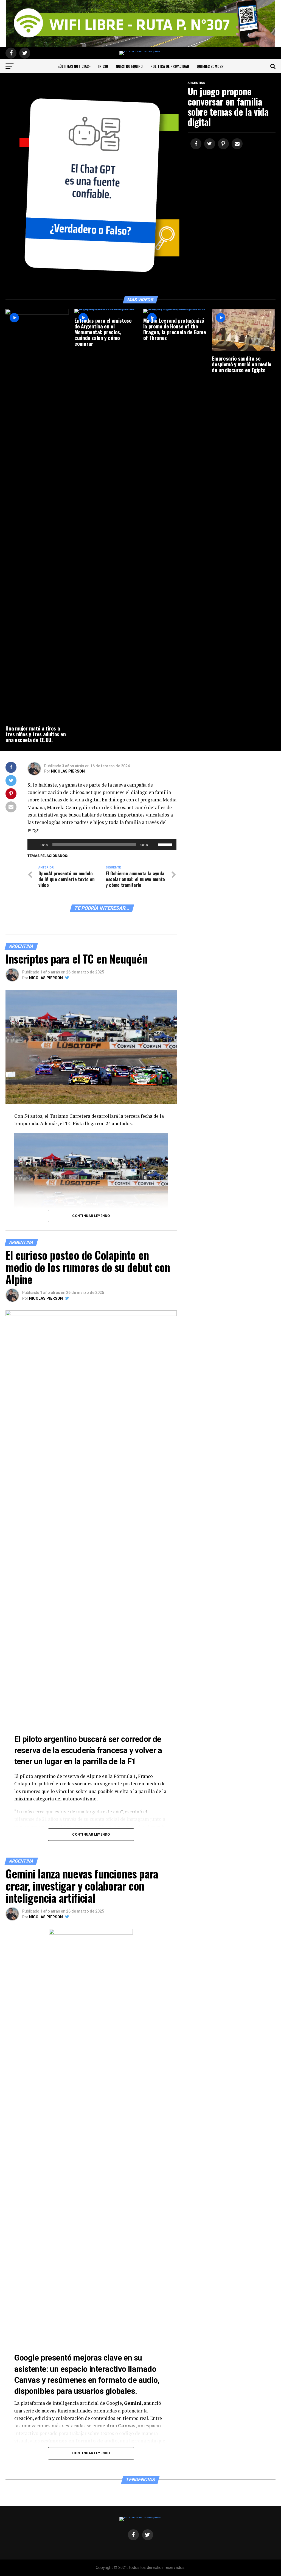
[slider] (166, 844)
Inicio (103, 66)
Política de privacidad (170, 66)
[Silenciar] (154, 845)
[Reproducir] (35, 845)
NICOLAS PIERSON (68, 771)
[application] (102, 845)
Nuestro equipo (129, 66)
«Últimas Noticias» (74, 66)
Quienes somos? (210, 66)
